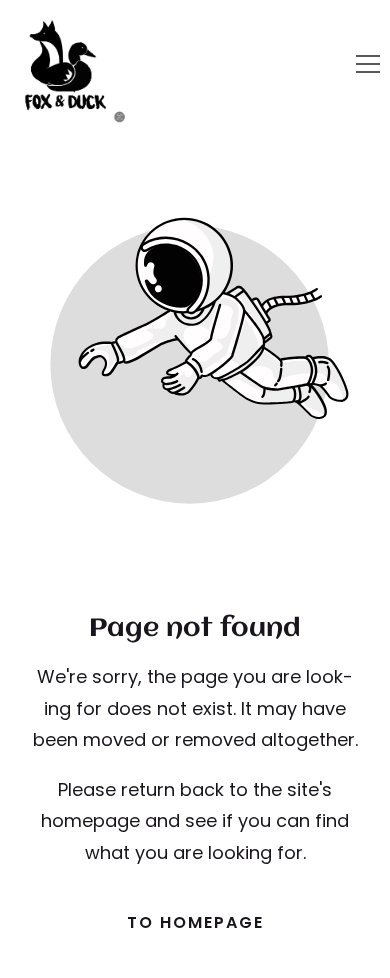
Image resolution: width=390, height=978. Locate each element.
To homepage (195, 922)
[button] (368, 64)
